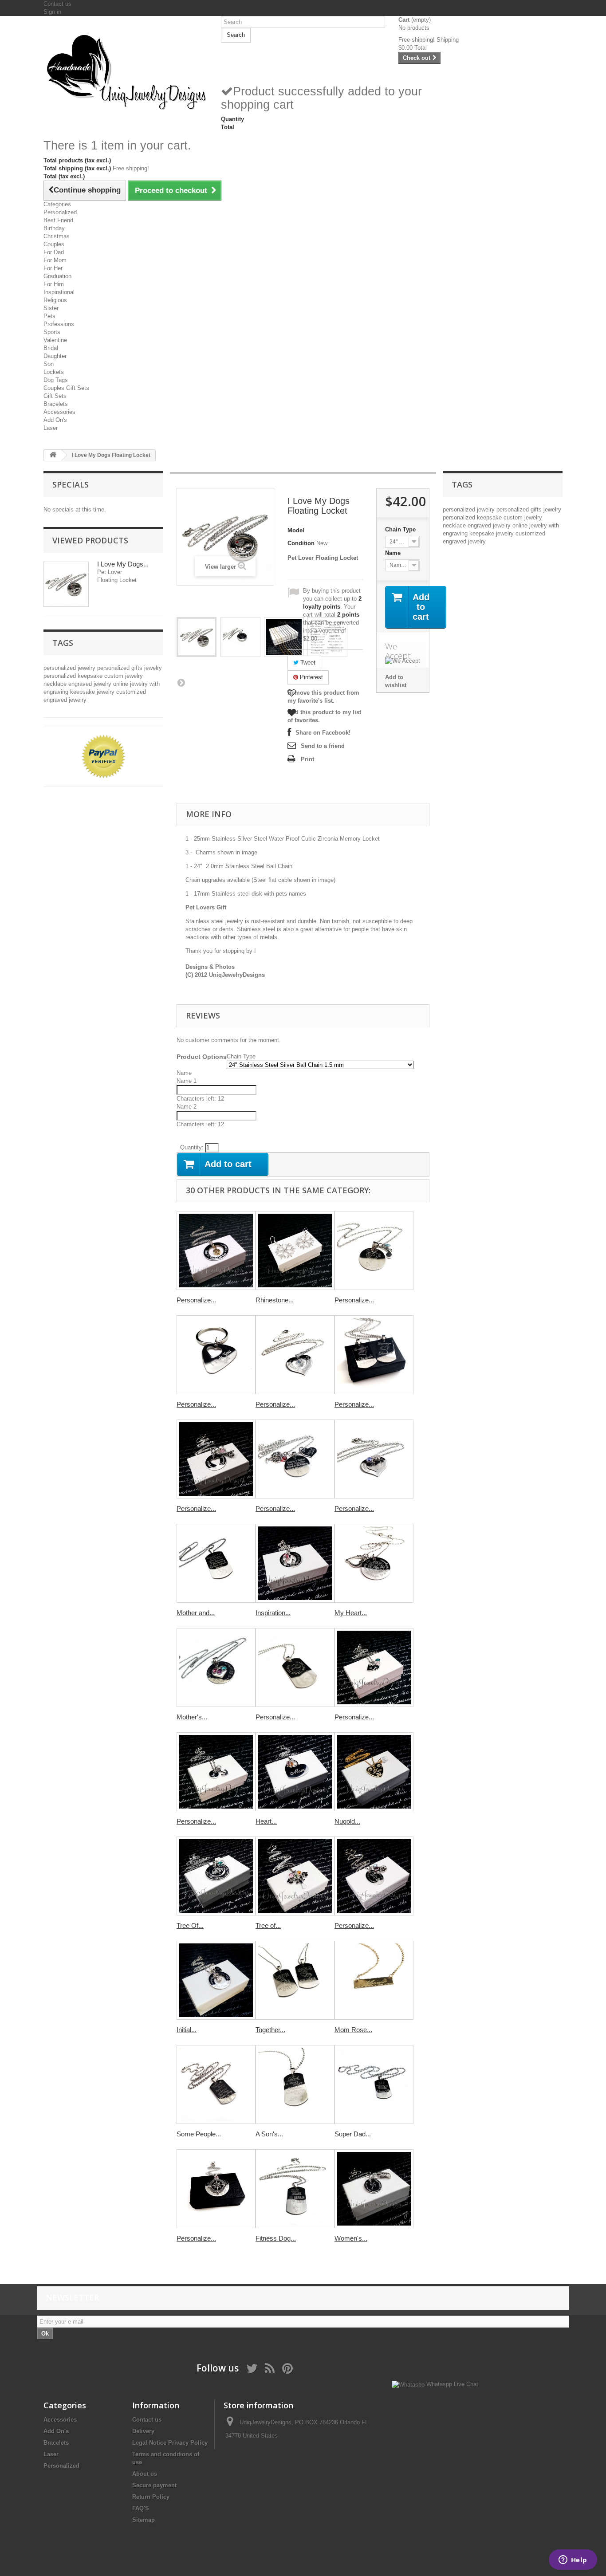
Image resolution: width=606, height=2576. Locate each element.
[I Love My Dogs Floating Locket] (197, 637)
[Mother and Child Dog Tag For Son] (216, 1563)
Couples (54, 244)
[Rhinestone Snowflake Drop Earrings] (295, 1251)
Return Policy (151, 2497)
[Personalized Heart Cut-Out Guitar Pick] (216, 1355)
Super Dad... (353, 2134)
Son (49, 364)
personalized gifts (121, 668)
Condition (301, 543)
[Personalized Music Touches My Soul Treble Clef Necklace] (216, 1251)
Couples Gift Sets (66, 388)
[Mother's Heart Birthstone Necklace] (216, 1668)
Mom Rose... (353, 2030)
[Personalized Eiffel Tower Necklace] (216, 1459)
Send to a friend (323, 746)
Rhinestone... (275, 1300)
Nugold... (347, 1821)
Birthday (54, 228)
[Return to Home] (53, 455)
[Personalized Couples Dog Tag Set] (374, 1355)
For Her (53, 268)
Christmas (57, 236)
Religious (55, 300)
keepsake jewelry (93, 692)
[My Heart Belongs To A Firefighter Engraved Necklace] (374, 1563)
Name (394, 553)
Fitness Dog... (276, 2238)
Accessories (59, 412)
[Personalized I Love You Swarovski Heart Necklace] (295, 1355)
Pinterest (311, 677)
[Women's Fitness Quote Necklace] (374, 2189)
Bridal (51, 348)
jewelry (153, 668)
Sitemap (144, 2520)
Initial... (187, 2030)
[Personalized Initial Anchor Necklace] (216, 1772)
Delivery (143, 2431)
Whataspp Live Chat (451, 2384)
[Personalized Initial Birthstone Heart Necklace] (374, 1668)
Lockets (54, 372)
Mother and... (196, 1613)
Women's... (351, 2238)
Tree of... (268, 1925)
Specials (71, 484)
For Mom (55, 260)
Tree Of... (190, 1925)
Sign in (52, 12)
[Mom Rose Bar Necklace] (374, 1980)
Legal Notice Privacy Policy (170, 2443)
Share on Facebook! (323, 733)
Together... (270, 2030)
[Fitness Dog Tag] (295, 2189)
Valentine (55, 340)
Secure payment (154, 2485)
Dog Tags (56, 380)
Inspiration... (273, 1613)
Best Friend (58, 220)
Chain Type (401, 529)
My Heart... (351, 1613)
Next (181, 682)
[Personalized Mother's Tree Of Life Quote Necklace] (295, 1459)
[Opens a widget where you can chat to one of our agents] (573, 2560)
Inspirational (59, 292)
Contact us (57, 4)
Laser (51, 428)
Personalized (60, 212)
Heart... (266, 1821)
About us (145, 2474)
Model (296, 530)
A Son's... (269, 2134)
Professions (59, 324)
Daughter (55, 356)
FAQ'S (141, 2508)
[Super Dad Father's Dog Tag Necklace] (374, 2084)
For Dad (54, 252)
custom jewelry (124, 676)
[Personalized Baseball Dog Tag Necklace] (295, 1668)
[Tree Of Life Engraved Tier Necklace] (216, 1876)
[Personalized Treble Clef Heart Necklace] (374, 1251)
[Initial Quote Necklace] (216, 1980)
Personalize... (196, 1300)
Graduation (57, 276)
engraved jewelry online (99, 684)
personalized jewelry (70, 668)
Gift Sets (55, 396)
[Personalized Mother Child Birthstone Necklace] (374, 1459)
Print (307, 759)
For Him (54, 284)
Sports (52, 332)
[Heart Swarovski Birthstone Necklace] (295, 1772)
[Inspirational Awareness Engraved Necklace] (295, 1563)
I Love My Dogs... (123, 564)
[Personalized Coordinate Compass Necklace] (216, 2189)
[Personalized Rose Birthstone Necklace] (374, 1876)
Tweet (307, 663)
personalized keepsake (74, 676)
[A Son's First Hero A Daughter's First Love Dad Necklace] (295, 2084)
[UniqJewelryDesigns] (126, 71)
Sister (51, 308)
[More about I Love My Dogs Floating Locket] (66, 584)
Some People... (199, 2134)
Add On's (55, 420)
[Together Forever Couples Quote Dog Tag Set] (295, 1980)
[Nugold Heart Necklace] (374, 1772)
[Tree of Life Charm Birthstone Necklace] (295, 1876)
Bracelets (56, 404)
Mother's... (192, 1717)
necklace (56, 684)
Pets (49, 316)
